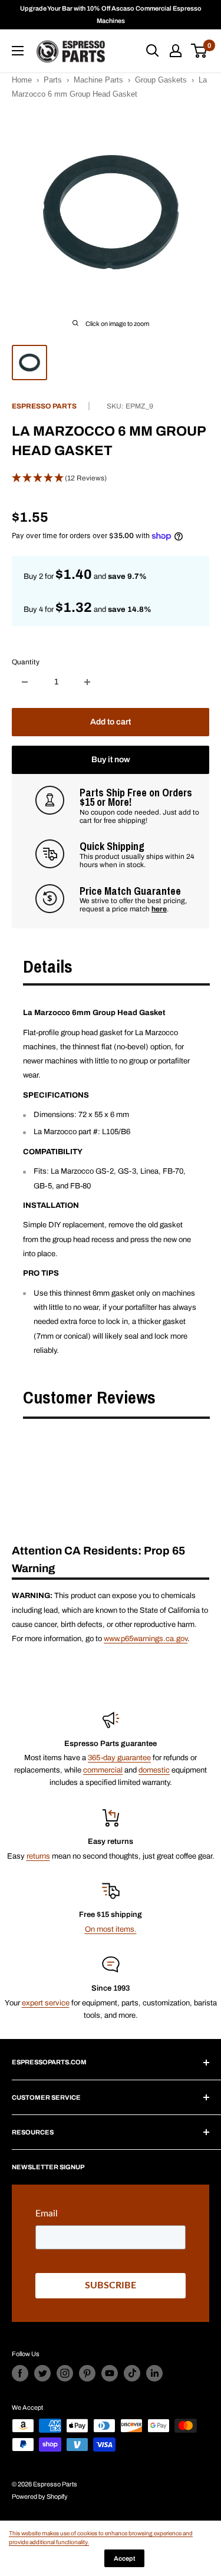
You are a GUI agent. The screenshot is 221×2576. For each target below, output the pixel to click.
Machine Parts (98, 80)
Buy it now (111, 760)
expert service (46, 2003)
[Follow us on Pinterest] (87, 2373)
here (159, 909)
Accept (124, 2558)
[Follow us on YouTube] (110, 2373)
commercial (103, 1770)
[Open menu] (18, 51)
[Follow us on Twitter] (42, 2373)
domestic (154, 1770)
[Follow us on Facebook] (20, 2373)
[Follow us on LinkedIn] (154, 2373)
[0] (199, 51)
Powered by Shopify (40, 2496)
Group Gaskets (161, 80)
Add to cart (111, 722)
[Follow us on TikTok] (132, 2373)
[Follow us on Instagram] (65, 2373)
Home (22, 80)
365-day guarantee (119, 1758)
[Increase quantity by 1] (87, 682)
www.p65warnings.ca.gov (146, 1639)
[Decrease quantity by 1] (25, 682)
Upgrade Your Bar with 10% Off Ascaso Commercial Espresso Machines (111, 14)
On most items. (111, 1929)
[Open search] (153, 51)
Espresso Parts (44, 406)
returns (38, 1856)
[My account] (176, 51)
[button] (111, 479)
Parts (53, 80)
